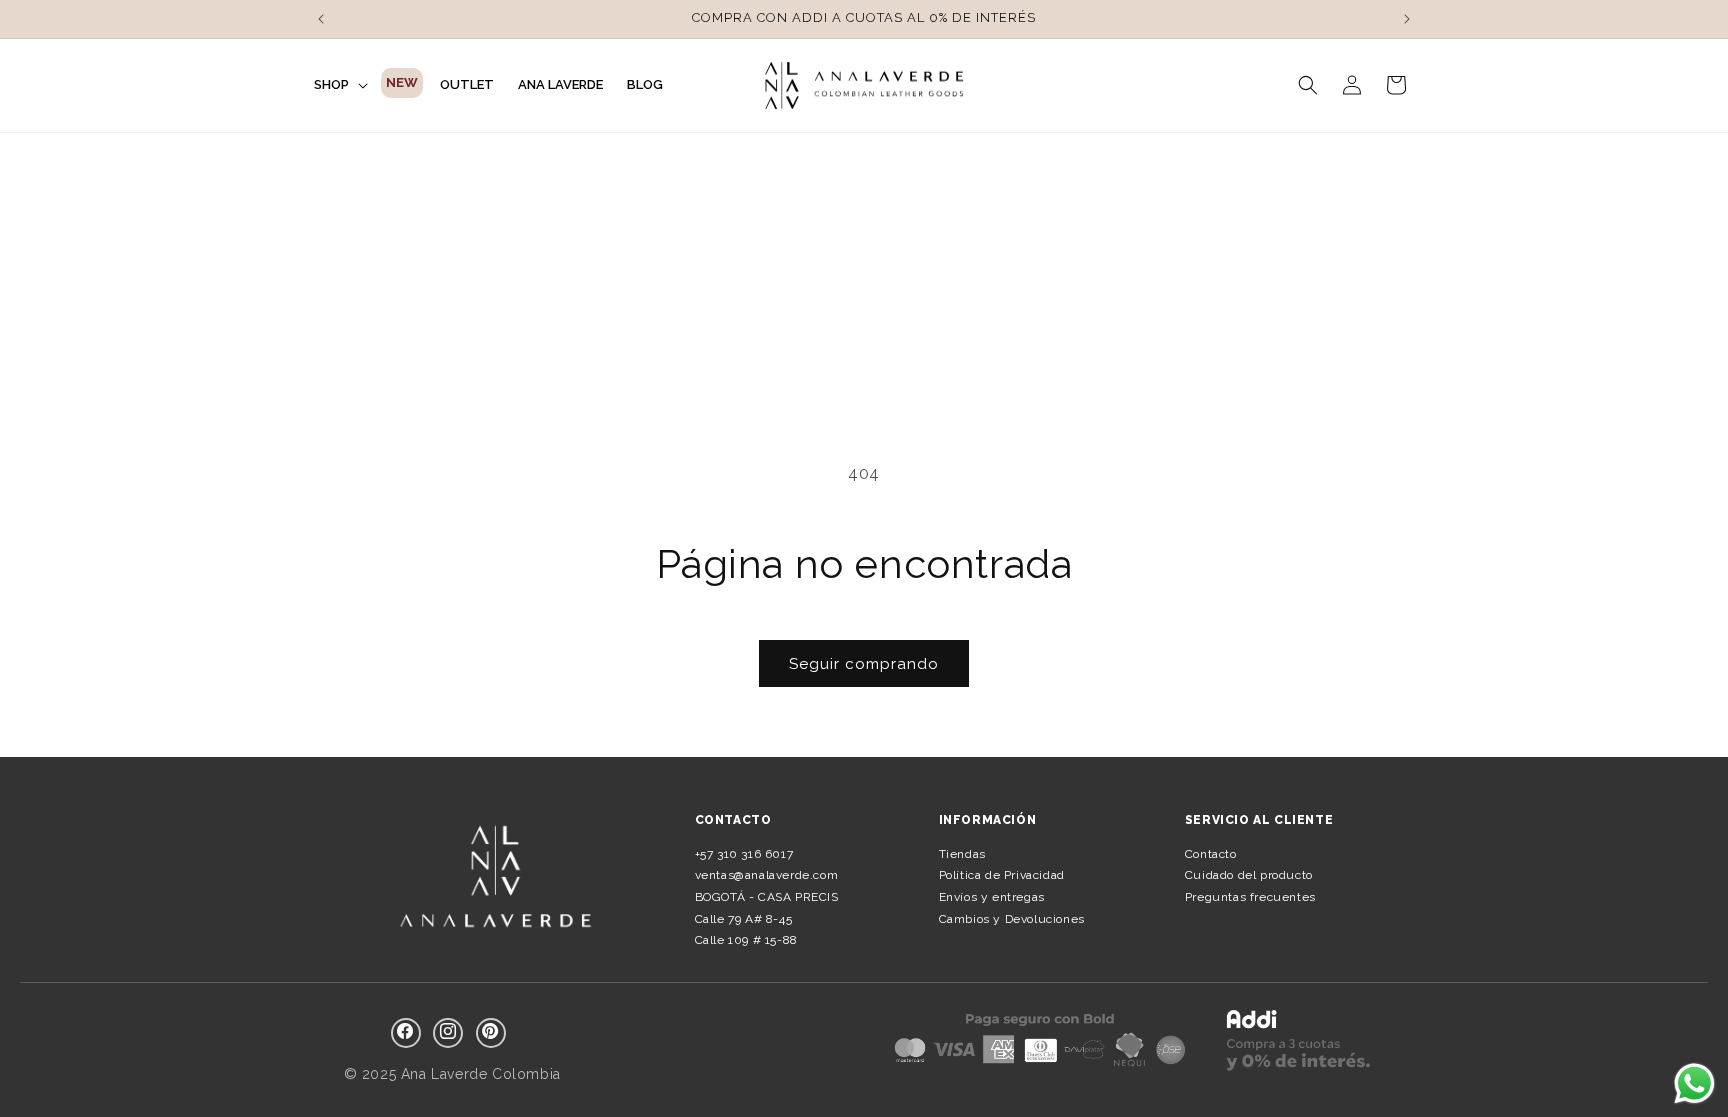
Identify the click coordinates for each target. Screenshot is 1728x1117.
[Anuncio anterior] (321, 19)
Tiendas (962, 854)
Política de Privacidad (1002, 875)
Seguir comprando (864, 664)
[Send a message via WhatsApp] (1694, 1083)
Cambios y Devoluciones (1012, 919)
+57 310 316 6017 (744, 854)
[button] (339, 85)
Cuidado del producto (1249, 875)
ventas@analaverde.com (767, 875)
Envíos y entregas (992, 897)
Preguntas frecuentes (1250, 897)
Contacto (1211, 854)
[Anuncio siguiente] (1407, 19)
